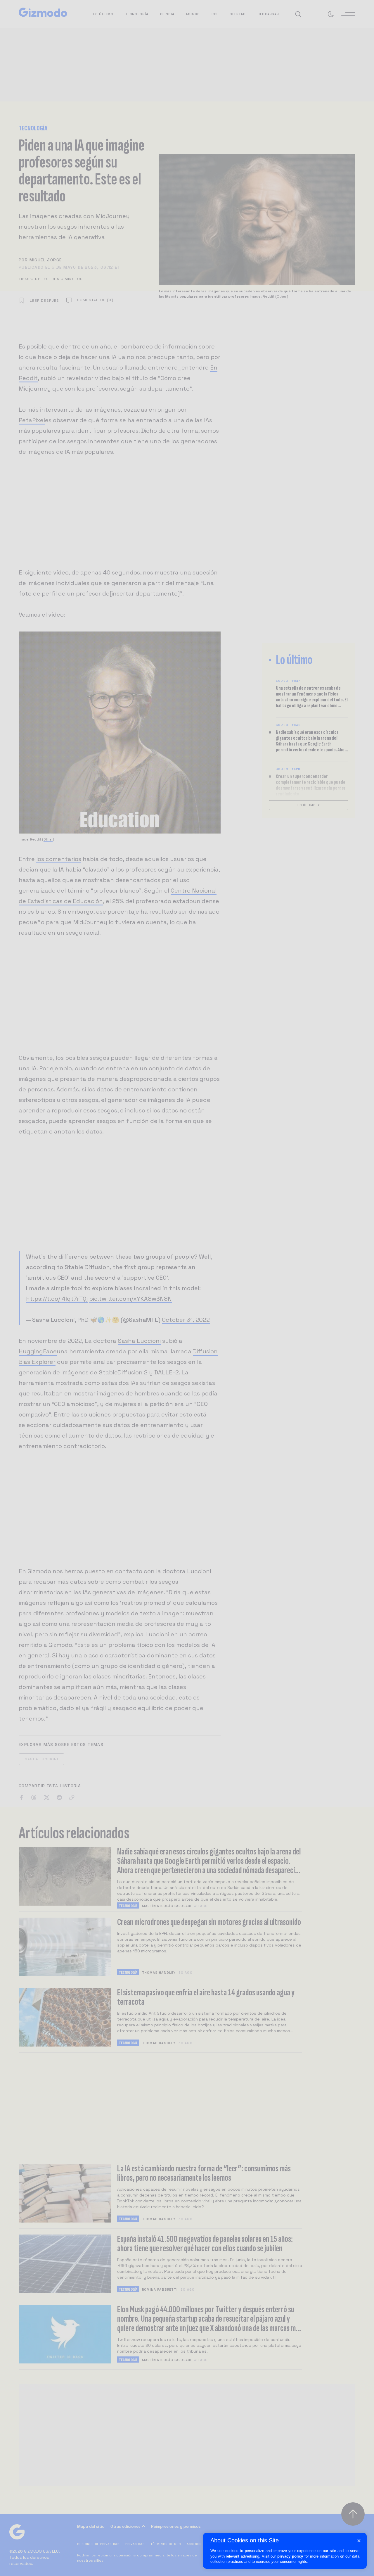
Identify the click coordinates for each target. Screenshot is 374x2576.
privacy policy (290, 2556)
